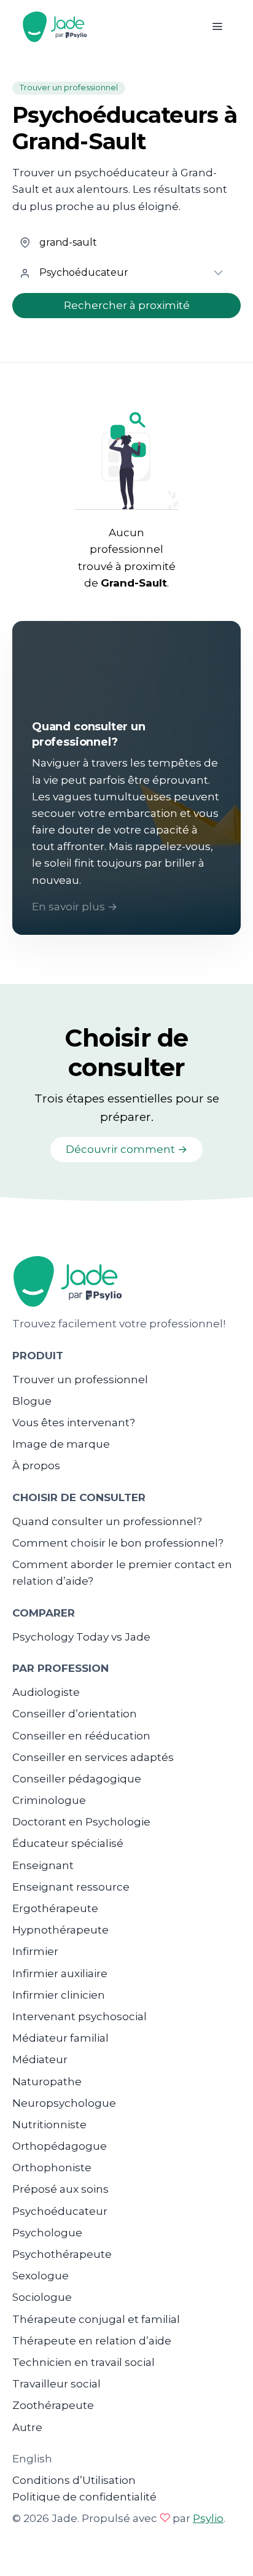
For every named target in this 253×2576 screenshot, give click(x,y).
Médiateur (40, 2059)
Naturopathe (47, 2082)
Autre (27, 2427)
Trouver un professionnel (80, 1380)
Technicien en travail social (84, 2362)
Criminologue (49, 1800)
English (32, 2459)
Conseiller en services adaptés (93, 1757)
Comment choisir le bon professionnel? (118, 1543)
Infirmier (35, 1951)
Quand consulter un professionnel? (107, 1521)
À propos (36, 1466)
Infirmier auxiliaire (60, 1973)
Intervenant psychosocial (80, 2016)
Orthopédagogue (60, 2146)
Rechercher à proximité (127, 305)
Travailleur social (56, 2384)
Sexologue (41, 2276)
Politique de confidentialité (84, 2497)
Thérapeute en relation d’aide (92, 2341)
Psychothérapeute (62, 2254)
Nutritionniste (49, 2125)
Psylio (208, 2518)
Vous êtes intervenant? (74, 1423)
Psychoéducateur (60, 2211)
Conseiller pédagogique (77, 1779)
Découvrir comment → (126, 1149)
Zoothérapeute (53, 2405)
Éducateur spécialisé (68, 1843)
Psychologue (47, 2233)
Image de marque (61, 1444)
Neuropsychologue (64, 2103)
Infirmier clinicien (59, 1995)
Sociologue (42, 2297)
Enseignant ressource (71, 1887)
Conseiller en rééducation (81, 1736)
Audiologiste (46, 1692)
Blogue (32, 1401)
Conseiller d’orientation (75, 1714)
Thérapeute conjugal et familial (96, 2319)
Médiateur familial (60, 2038)
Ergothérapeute (55, 1908)
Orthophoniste (52, 2168)
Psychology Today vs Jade (81, 1637)
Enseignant (43, 1865)
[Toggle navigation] (217, 27)
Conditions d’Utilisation (74, 2480)
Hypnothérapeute (60, 1930)
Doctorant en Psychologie (81, 1822)
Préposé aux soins (60, 2189)
